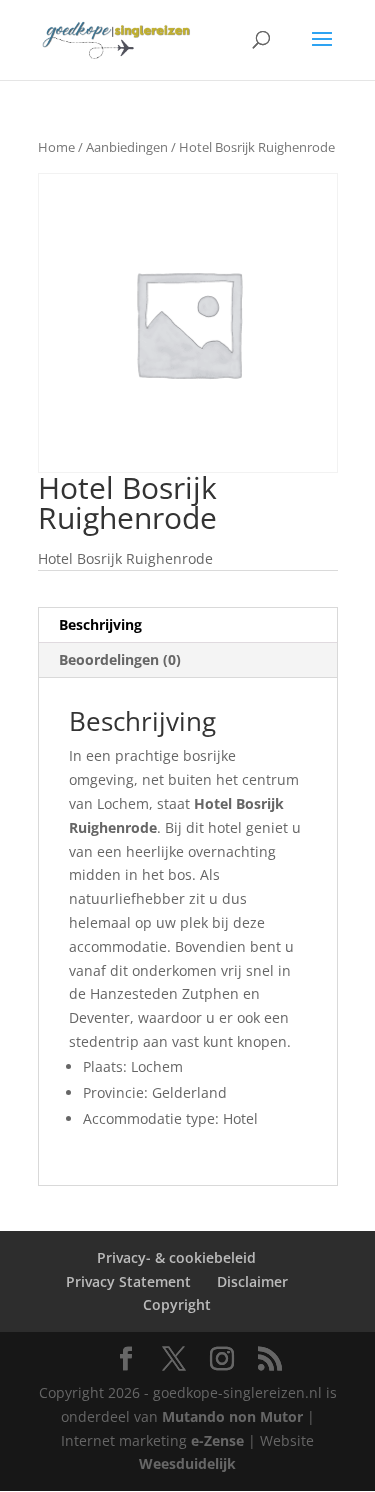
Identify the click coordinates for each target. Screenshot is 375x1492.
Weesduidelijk (187, 1463)
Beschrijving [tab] (100, 624)
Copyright (177, 1304)
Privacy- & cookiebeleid (176, 1257)
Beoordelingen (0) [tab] (120, 659)
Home (56, 147)
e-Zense (217, 1440)
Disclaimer (252, 1281)
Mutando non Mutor (234, 1416)
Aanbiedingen (127, 147)
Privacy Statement (128, 1281)
